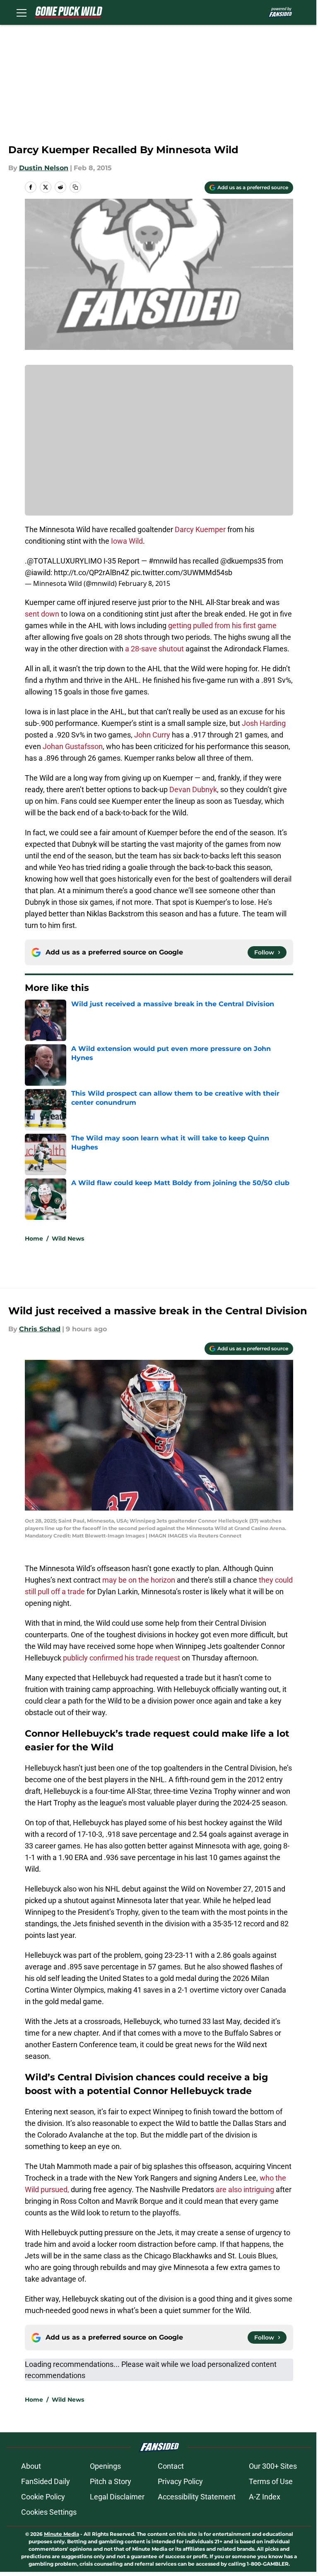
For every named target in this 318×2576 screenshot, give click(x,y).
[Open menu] (22, 12)
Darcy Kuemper (200, 529)
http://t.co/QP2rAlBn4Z (92, 572)
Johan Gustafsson (73, 746)
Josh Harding (264, 723)
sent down (42, 614)
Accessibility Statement (197, 2497)
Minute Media (61, 2534)
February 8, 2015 (144, 583)
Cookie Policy (43, 2497)
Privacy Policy (180, 2481)
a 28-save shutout (154, 649)
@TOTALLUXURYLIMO (64, 561)
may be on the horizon (139, 1580)
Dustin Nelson (44, 168)
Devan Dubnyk (193, 789)
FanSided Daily (46, 2481)
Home (34, 1239)
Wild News (68, 1239)
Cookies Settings (49, 2512)
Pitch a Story (111, 2481)
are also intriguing (245, 2189)
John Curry (152, 735)
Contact (171, 2466)
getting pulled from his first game (222, 625)
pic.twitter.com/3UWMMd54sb (182, 572)
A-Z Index (265, 2497)
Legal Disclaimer (117, 2497)
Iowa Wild (127, 541)
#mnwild (163, 561)
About (31, 2466)
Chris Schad (40, 1329)
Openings (105, 2466)
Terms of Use (271, 2481)
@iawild (38, 572)
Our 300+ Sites (273, 2466)
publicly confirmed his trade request (122, 1658)
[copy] (75, 187)
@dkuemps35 (243, 561)
